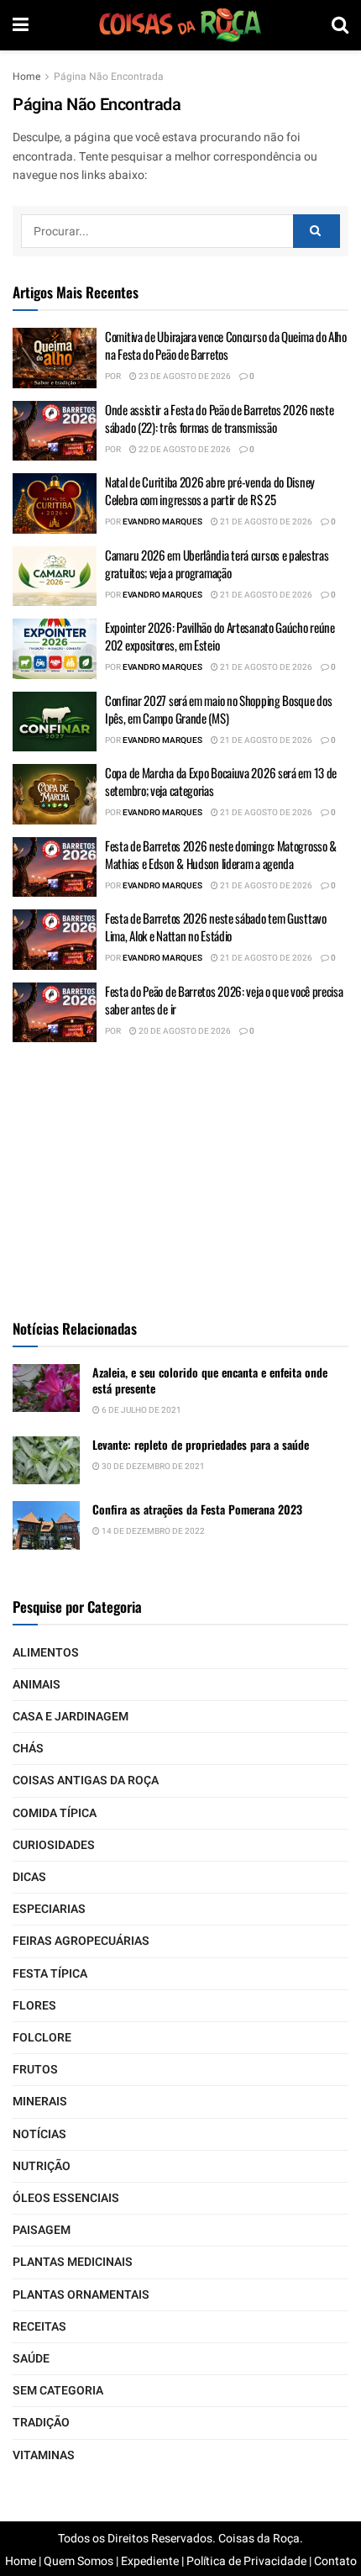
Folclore (42, 2038)
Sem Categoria (58, 2391)
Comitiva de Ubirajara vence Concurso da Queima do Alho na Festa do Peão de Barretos (226, 345)
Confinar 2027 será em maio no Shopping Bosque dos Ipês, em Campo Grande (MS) (218, 709)
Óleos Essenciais (66, 2198)
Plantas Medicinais (73, 2262)
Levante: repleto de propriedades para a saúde (201, 1444)
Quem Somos (78, 2561)
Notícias (39, 2134)
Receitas (39, 2327)
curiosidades (54, 1845)
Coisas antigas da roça (86, 1781)
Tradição (41, 2423)
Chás (28, 1749)
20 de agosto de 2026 (184, 1031)
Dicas (29, 1877)
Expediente (150, 2561)
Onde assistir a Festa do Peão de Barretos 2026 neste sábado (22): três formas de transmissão (219, 418)
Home (26, 76)
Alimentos (46, 1653)
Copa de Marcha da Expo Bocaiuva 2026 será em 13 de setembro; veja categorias (221, 781)
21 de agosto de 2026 (265, 522)
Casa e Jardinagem (71, 1717)
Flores (34, 2006)
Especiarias (49, 1909)
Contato (335, 2561)
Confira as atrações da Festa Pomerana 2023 (197, 1509)
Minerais (40, 2102)
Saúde (31, 2359)
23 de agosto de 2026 (184, 377)
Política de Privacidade (246, 2561)
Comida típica (55, 1813)
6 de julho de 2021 (141, 1410)
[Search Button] (317, 231)
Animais (37, 1685)
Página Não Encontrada (109, 76)
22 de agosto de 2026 (184, 450)
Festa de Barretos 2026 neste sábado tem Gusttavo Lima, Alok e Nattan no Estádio (216, 927)
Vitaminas (44, 2455)
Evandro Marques (162, 522)
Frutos (35, 2070)
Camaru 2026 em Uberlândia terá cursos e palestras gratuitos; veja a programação (217, 564)
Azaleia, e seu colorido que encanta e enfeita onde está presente (210, 1380)
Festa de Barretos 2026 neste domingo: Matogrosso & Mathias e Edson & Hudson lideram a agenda (221, 854)
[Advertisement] (180, 1177)
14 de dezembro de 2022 (152, 1531)
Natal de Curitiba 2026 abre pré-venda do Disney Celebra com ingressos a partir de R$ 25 (210, 490)
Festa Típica (50, 1974)
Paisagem (42, 2230)
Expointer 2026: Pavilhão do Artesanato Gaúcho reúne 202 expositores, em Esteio (220, 636)
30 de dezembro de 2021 (152, 1467)
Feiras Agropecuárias (81, 1941)
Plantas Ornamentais (81, 2295)
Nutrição (42, 2166)
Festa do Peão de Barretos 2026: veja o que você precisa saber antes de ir (224, 1000)
